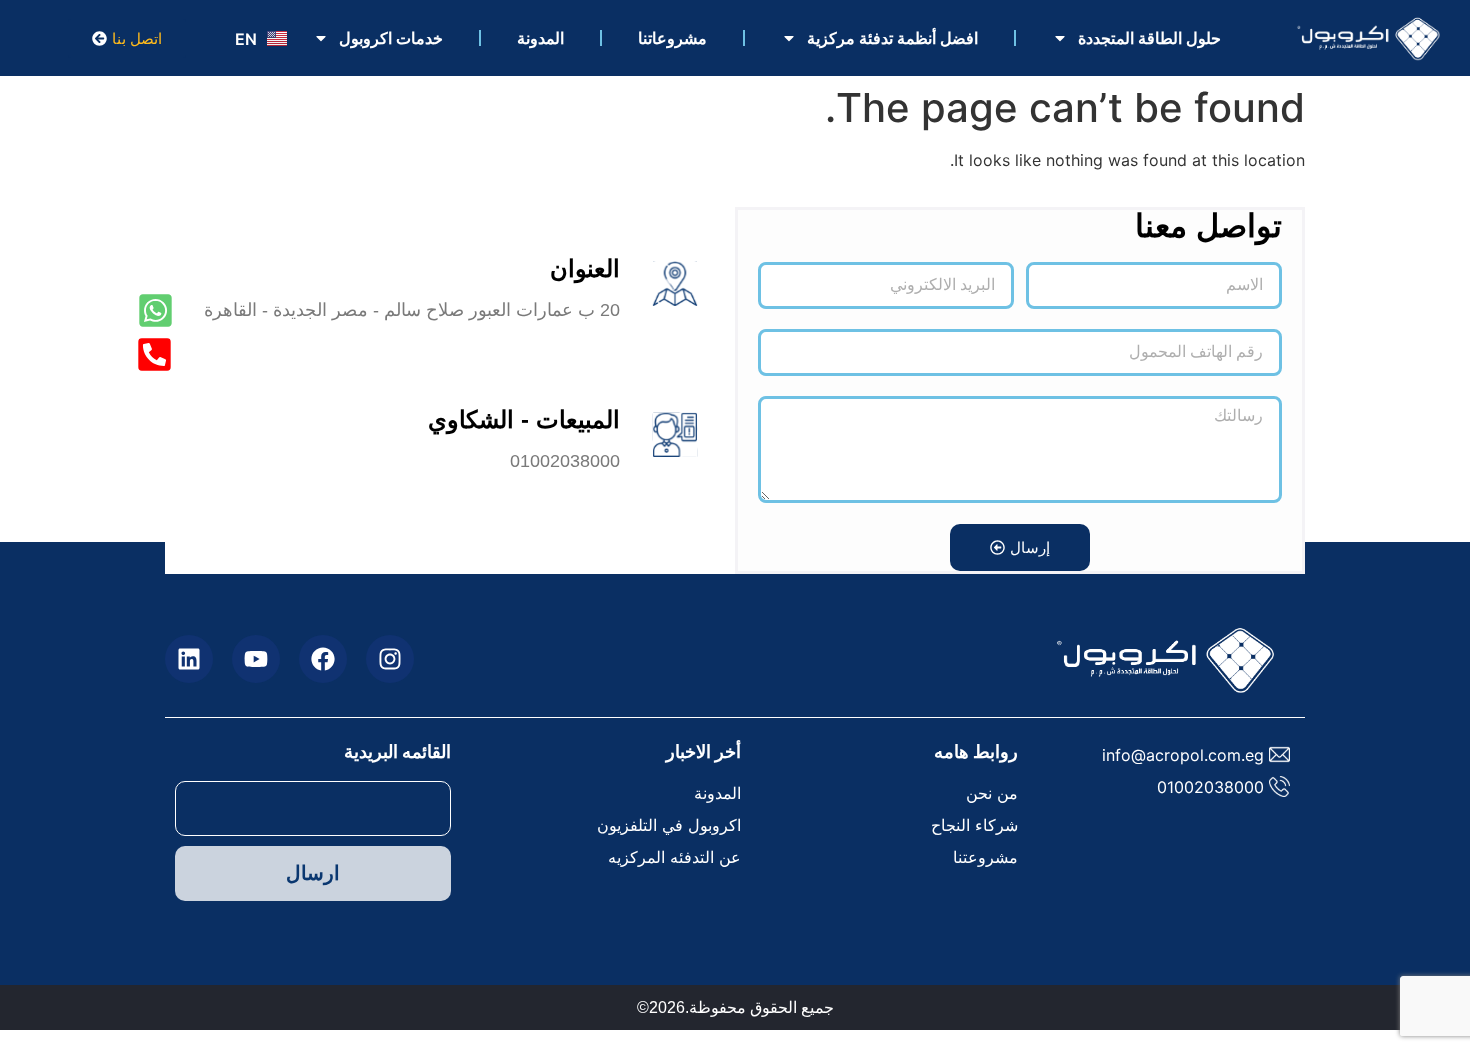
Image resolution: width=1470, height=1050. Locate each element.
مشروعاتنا (672, 38)
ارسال (313, 873)
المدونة (540, 38)
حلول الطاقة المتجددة (1149, 38)
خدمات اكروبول (391, 38)
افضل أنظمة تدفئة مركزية (892, 38)
